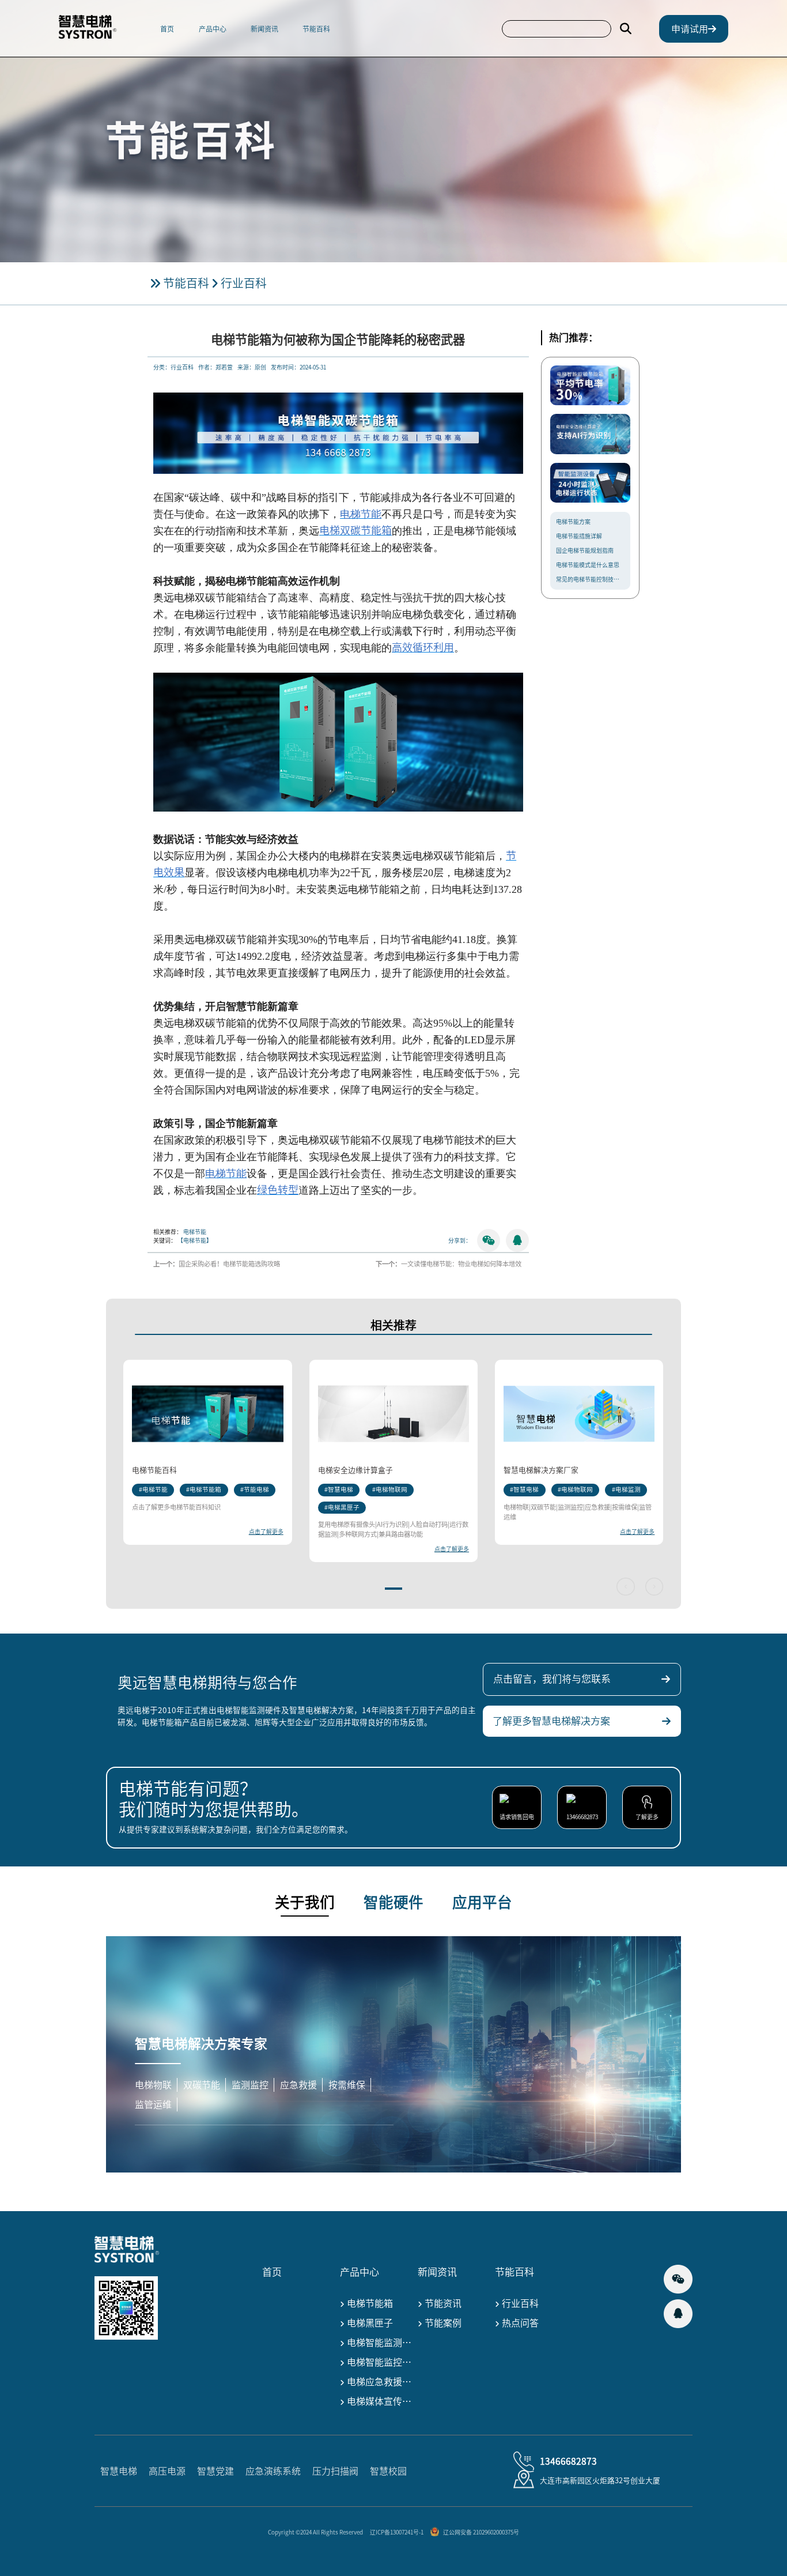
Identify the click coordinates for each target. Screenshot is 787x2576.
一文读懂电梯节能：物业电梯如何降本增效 (461, 1264)
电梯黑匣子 (369, 2323)
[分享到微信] (489, 1240)
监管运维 (153, 2104)
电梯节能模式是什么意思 (588, 564)
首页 (167, 29)
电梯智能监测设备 (379, 2343)
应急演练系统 (273, 2471)
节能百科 (316, 29)
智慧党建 (215, 2471)
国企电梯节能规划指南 (585, 550)
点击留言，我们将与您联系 (554, 1679)
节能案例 (442, 2323)
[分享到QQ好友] (517, 1240)
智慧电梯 (119, 2471)
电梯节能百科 (154, 1470)
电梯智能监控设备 (379, 2362)
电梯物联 (153, 2085)
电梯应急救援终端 (379, 2382)
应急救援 (298, 2085)
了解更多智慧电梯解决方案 (554, 1721)
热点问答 (519, 2323)
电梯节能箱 (369, 2303)
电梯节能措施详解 (579, 535)
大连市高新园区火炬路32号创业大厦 (600, 2480)
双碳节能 (202, 2085)
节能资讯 (442, 2303)
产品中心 (213, 29)
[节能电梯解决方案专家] (96, 29)
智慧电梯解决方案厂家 (541, 1470)
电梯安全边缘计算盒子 (355, 1470)
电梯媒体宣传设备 (379, 2401)
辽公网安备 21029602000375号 (481, 2532)
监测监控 (250, 2085)
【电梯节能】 (195, 1240)
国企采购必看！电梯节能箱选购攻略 (229, 1264)
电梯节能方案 (573, 521)
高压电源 (167, 2471)
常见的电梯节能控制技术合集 (590, 579)
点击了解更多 (266, 1532)
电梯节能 (195, 1232)
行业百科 (244, 283)
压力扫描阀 (335, 2471)
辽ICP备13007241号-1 (397, 2532)
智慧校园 (388, 2471)
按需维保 (347, 2085)
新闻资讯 (264, 29)
